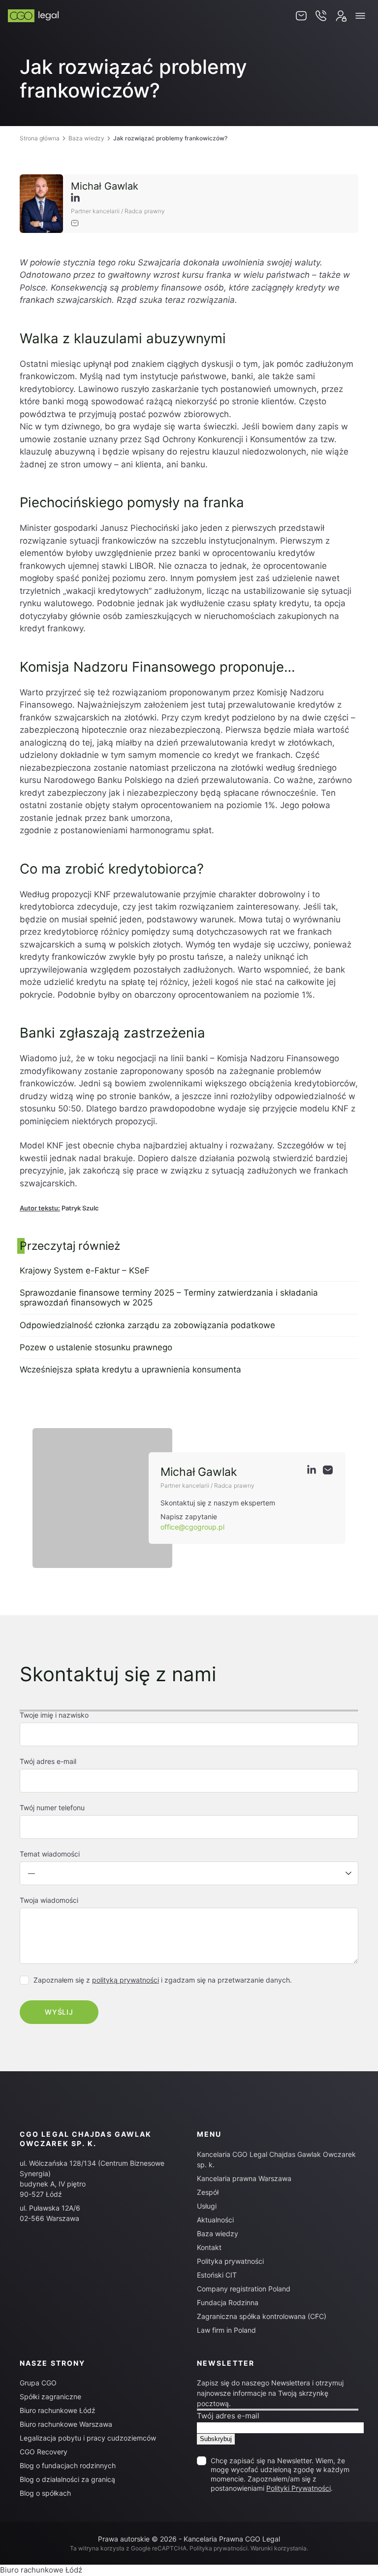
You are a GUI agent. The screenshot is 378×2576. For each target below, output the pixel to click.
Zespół (208, 2192)
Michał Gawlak (105, 186)
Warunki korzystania (279, 2548)
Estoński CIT (217, 2275)
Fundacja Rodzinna (228, 2302)
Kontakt (209, 2247)
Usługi (207, 2206)
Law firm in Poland (226, 2330)
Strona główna (40, 138)
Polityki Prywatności (299, 2488)
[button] (360, 16)
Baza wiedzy (86, 138)
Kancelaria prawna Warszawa (244, 2178)
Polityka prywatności (230, 2261)
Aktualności (215, 2220)
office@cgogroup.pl (192, 1527)
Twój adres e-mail (228, 2416)
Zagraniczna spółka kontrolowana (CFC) (262, 2316)
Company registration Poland (244, 2289)
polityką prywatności (126, 1980)
